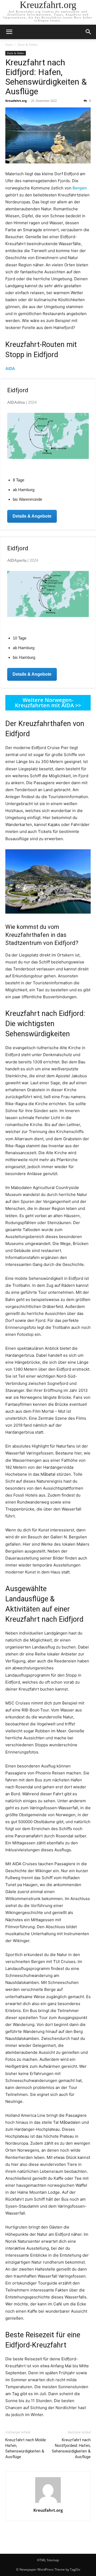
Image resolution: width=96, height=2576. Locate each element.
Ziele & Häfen (28, 45)
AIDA (10, 369)
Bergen (80, 188)
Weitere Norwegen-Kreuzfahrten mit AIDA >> (48, 703)
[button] (9, 32)
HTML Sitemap (48, 2560)
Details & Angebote (32, 516)
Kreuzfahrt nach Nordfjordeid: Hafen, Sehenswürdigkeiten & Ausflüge (71, 2448)
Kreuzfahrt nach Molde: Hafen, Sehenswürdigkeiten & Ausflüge (26, 2448)
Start (9, 45)
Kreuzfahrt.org (16, 101)
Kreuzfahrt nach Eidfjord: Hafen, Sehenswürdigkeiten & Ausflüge (46, 77)
